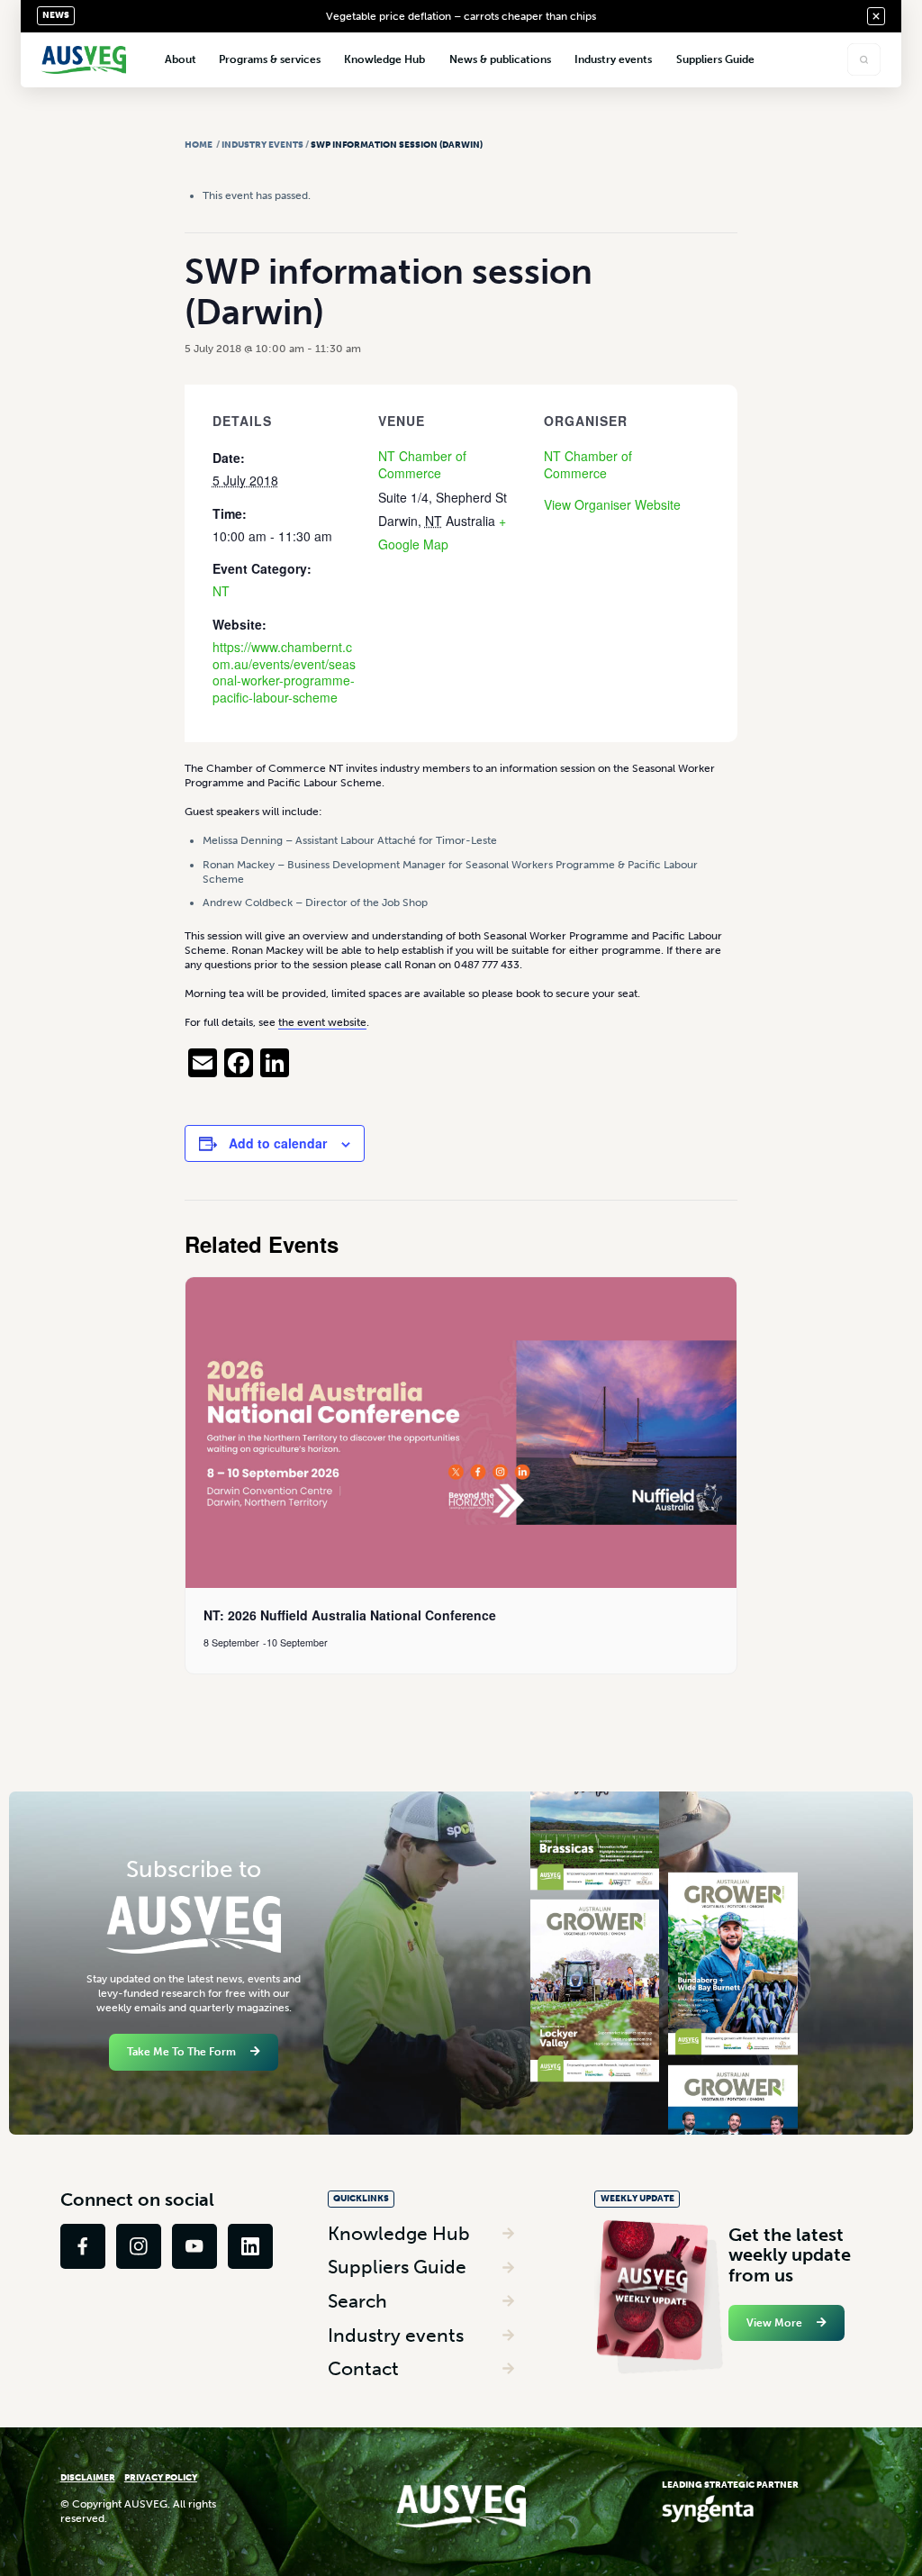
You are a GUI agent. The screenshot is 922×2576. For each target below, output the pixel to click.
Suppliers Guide (397, 2267)
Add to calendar (278, 1143)
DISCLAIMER (88, 2477)
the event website (322, 1022)
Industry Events (262, 145)
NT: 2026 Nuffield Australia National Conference (350, 1615)
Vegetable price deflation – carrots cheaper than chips (461, 16)
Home (199, 145)
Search (357, 2301)
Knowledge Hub (399, 2233)
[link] (83, 2246)
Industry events (396, 2335)
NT (221, 591)
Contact (363, 2368)
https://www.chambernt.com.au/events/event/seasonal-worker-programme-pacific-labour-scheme (284, 672)
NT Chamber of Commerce (422, 464)
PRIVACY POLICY (161, 2477)
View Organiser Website (612, 504)
